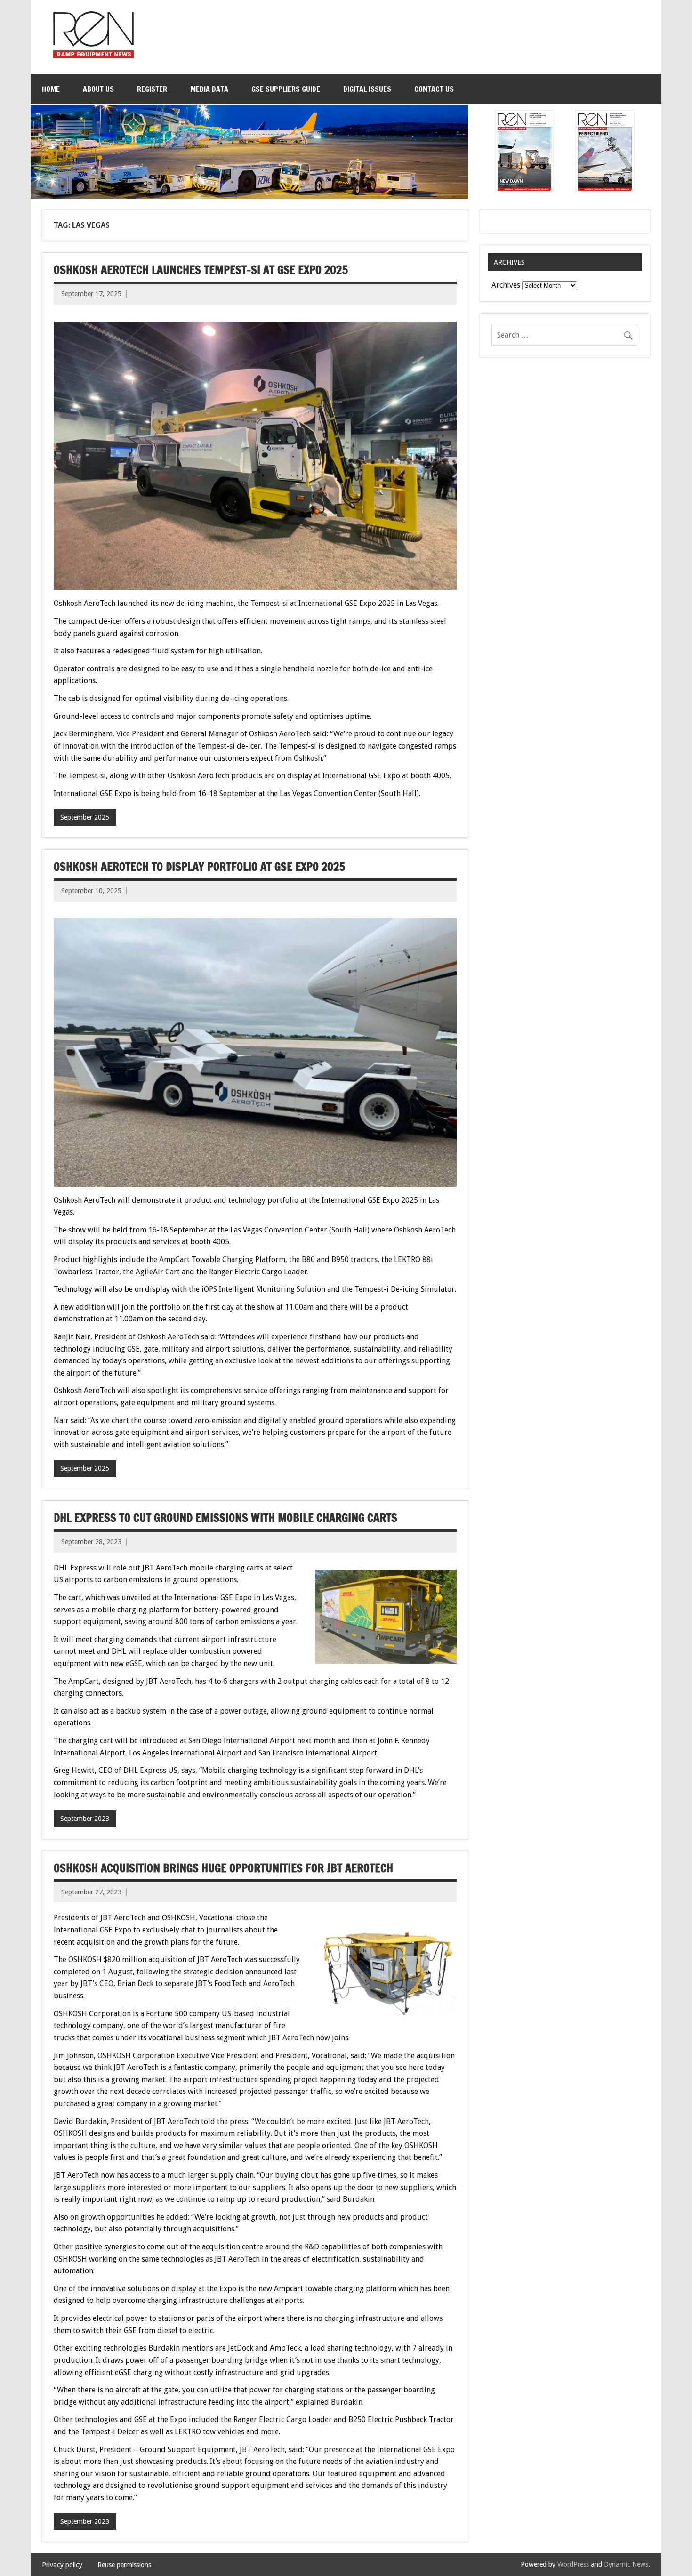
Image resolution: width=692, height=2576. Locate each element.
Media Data (209, 89)
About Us (98, 89)
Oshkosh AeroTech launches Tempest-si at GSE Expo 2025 (201, 270)
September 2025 (85, 817)
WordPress (573, 2564)
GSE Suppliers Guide (286, 89)
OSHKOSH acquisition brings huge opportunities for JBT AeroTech (223, 1868)
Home (51, 89)
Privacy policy (62, 2565)
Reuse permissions (124, 2565)
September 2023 (85, 1819)
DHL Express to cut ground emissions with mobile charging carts (225, 1518)
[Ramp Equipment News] (93, 56)
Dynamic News (626, 2564)
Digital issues (367, 89)
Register (152, 89)
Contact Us (434, 89)
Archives (506, 285)
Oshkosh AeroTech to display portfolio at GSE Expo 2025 (199, 867)
